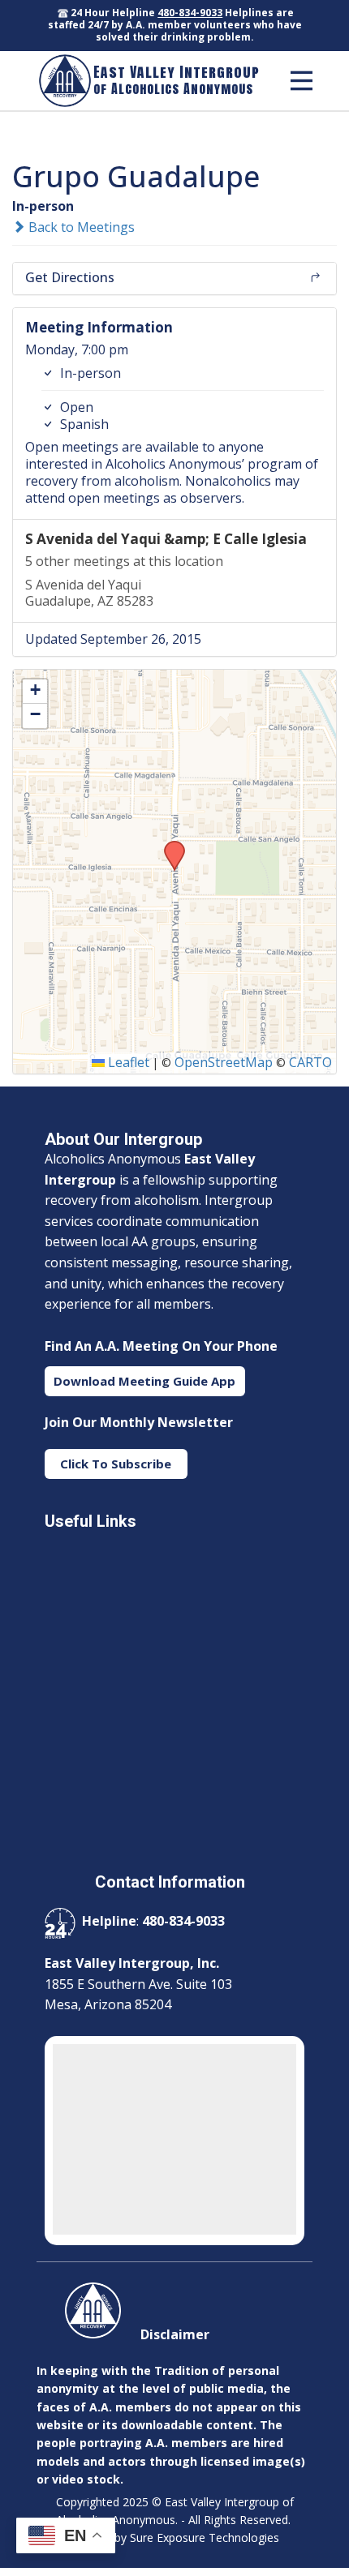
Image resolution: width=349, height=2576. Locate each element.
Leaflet (127, 1062)
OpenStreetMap (224, 1062)
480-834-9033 (190, 13)
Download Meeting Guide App (144, 1381)
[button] (169, 846)
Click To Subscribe (116, 1464)
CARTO (310, 1062)
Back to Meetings (80, 227)
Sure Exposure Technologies (205, 2537)
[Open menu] (302, 81)
